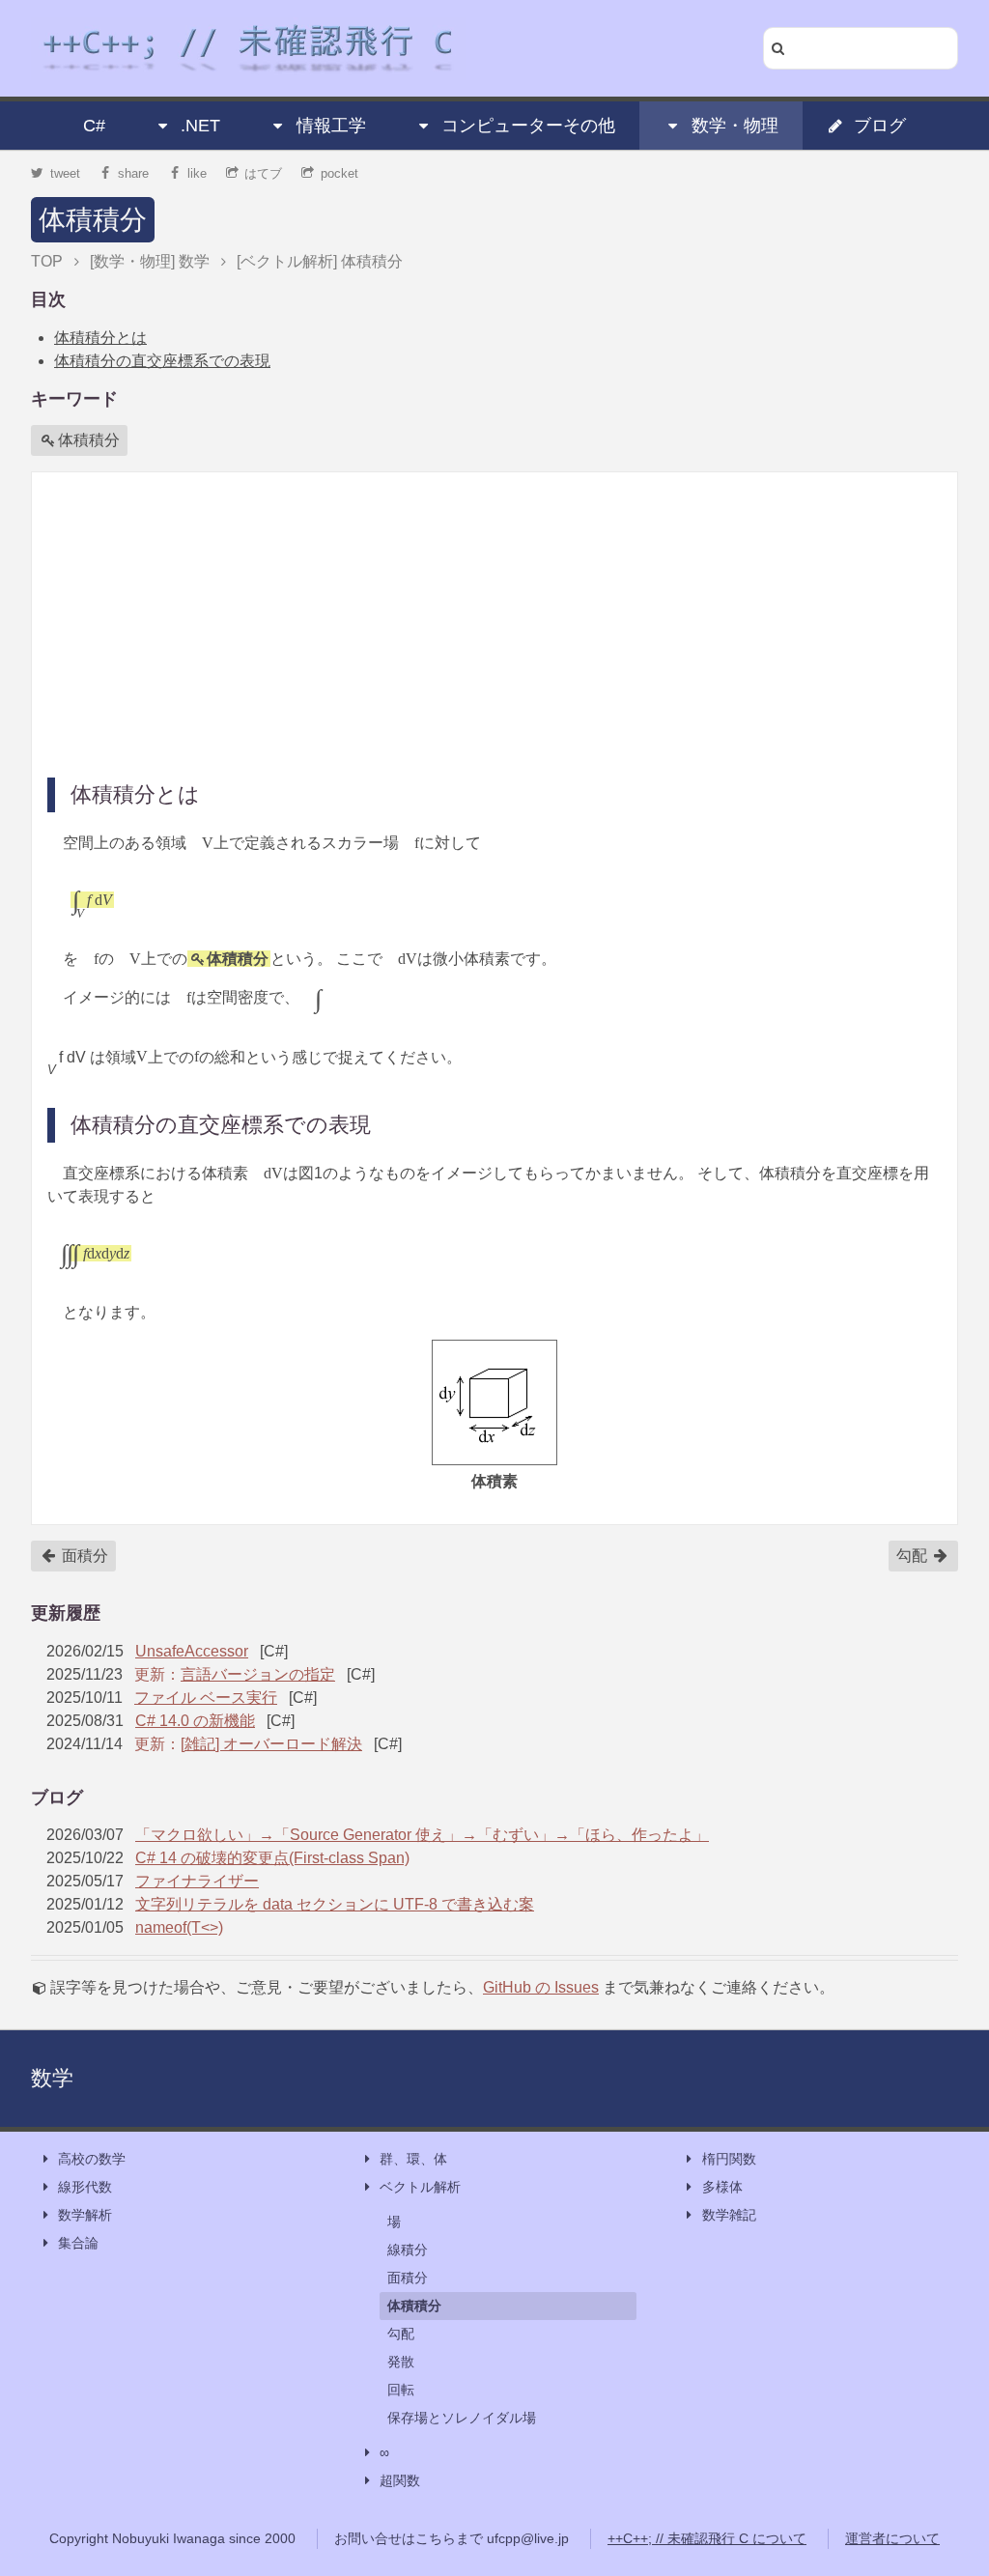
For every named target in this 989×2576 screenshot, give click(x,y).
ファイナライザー (197, 1881)
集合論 (78, 2243)
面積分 (83, 1556)
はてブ (263, 173)
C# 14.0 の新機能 (195, 1721)
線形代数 (85, 2187)
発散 (401, 2362)
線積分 (408, 2250)
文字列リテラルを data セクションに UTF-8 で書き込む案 (335, 1904)
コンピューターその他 (528, 126)
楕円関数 (729, 2159)
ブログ (880, 126)
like (197, 173)
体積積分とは (100, 338)
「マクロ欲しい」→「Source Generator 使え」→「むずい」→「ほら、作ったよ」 (422, 1835)
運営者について (892, 2538)
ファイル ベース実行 (206, 1698)
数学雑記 (729, 2215)
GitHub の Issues (541, 1987)
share (133, 173)
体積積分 (93, 220)
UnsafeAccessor (192, 1651)
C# (94, 126)
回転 (401, 2390)
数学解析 (85, 2215)
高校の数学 (92, 2159)
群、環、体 (413, 2159)
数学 (52, 2078)
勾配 (914, 1556)
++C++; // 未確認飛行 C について (707, 2538)
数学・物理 (735, 126)
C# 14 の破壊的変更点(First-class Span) (272, 1858)
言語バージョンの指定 (258, 1674)
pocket (339, 173)
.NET (200, 126)
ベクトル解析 (420, 2187)
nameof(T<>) (179, 1927)
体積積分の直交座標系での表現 (162, 361)
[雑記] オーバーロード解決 (271, 1744)
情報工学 (331, 126)
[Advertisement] (494, 623)
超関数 (400, 2480)
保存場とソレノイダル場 (462, 2418)
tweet (65, 173)
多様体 (722, 2187)
